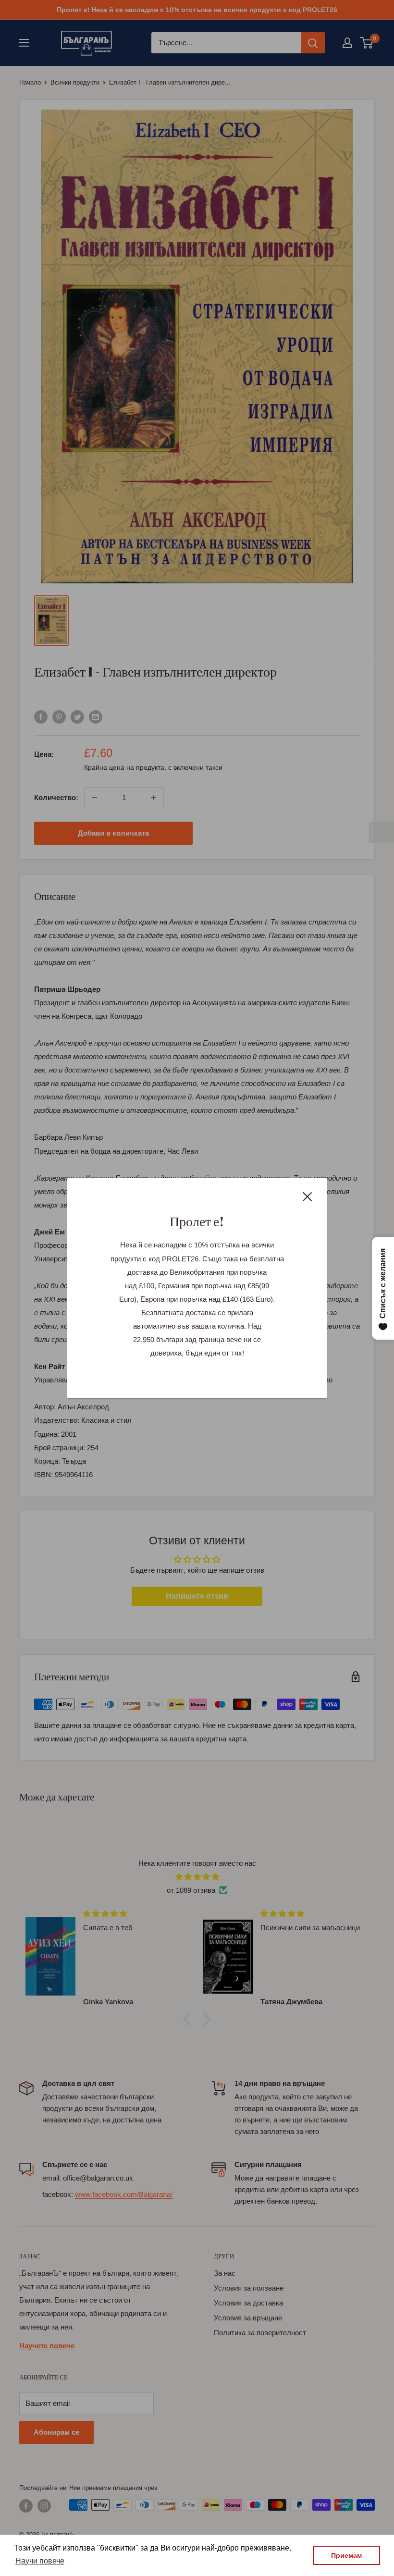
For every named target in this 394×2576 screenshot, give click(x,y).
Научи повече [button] (40, 2561)
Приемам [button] (346, 2555)
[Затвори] (308, 1196)
